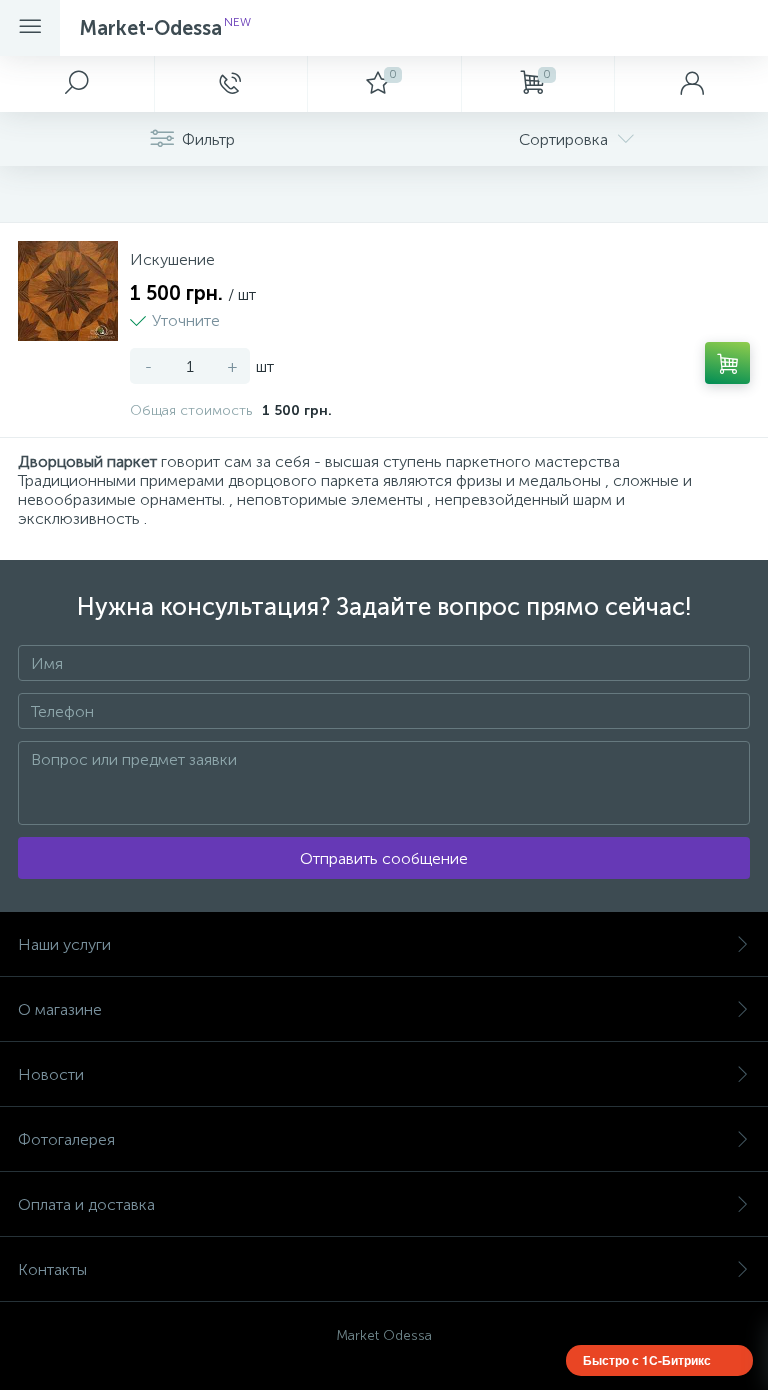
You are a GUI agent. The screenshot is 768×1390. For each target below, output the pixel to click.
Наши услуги (64, 944)
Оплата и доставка (86, 1204)
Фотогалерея (66, 1139)
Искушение (172, 259)
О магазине (60, 1009)
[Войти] (691, 84)
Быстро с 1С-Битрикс (647, 1360)
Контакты (52, 1269)
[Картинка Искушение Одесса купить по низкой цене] (68, 291)
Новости (51, 1074)
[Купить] (727, 363)
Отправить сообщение (384, 858)
